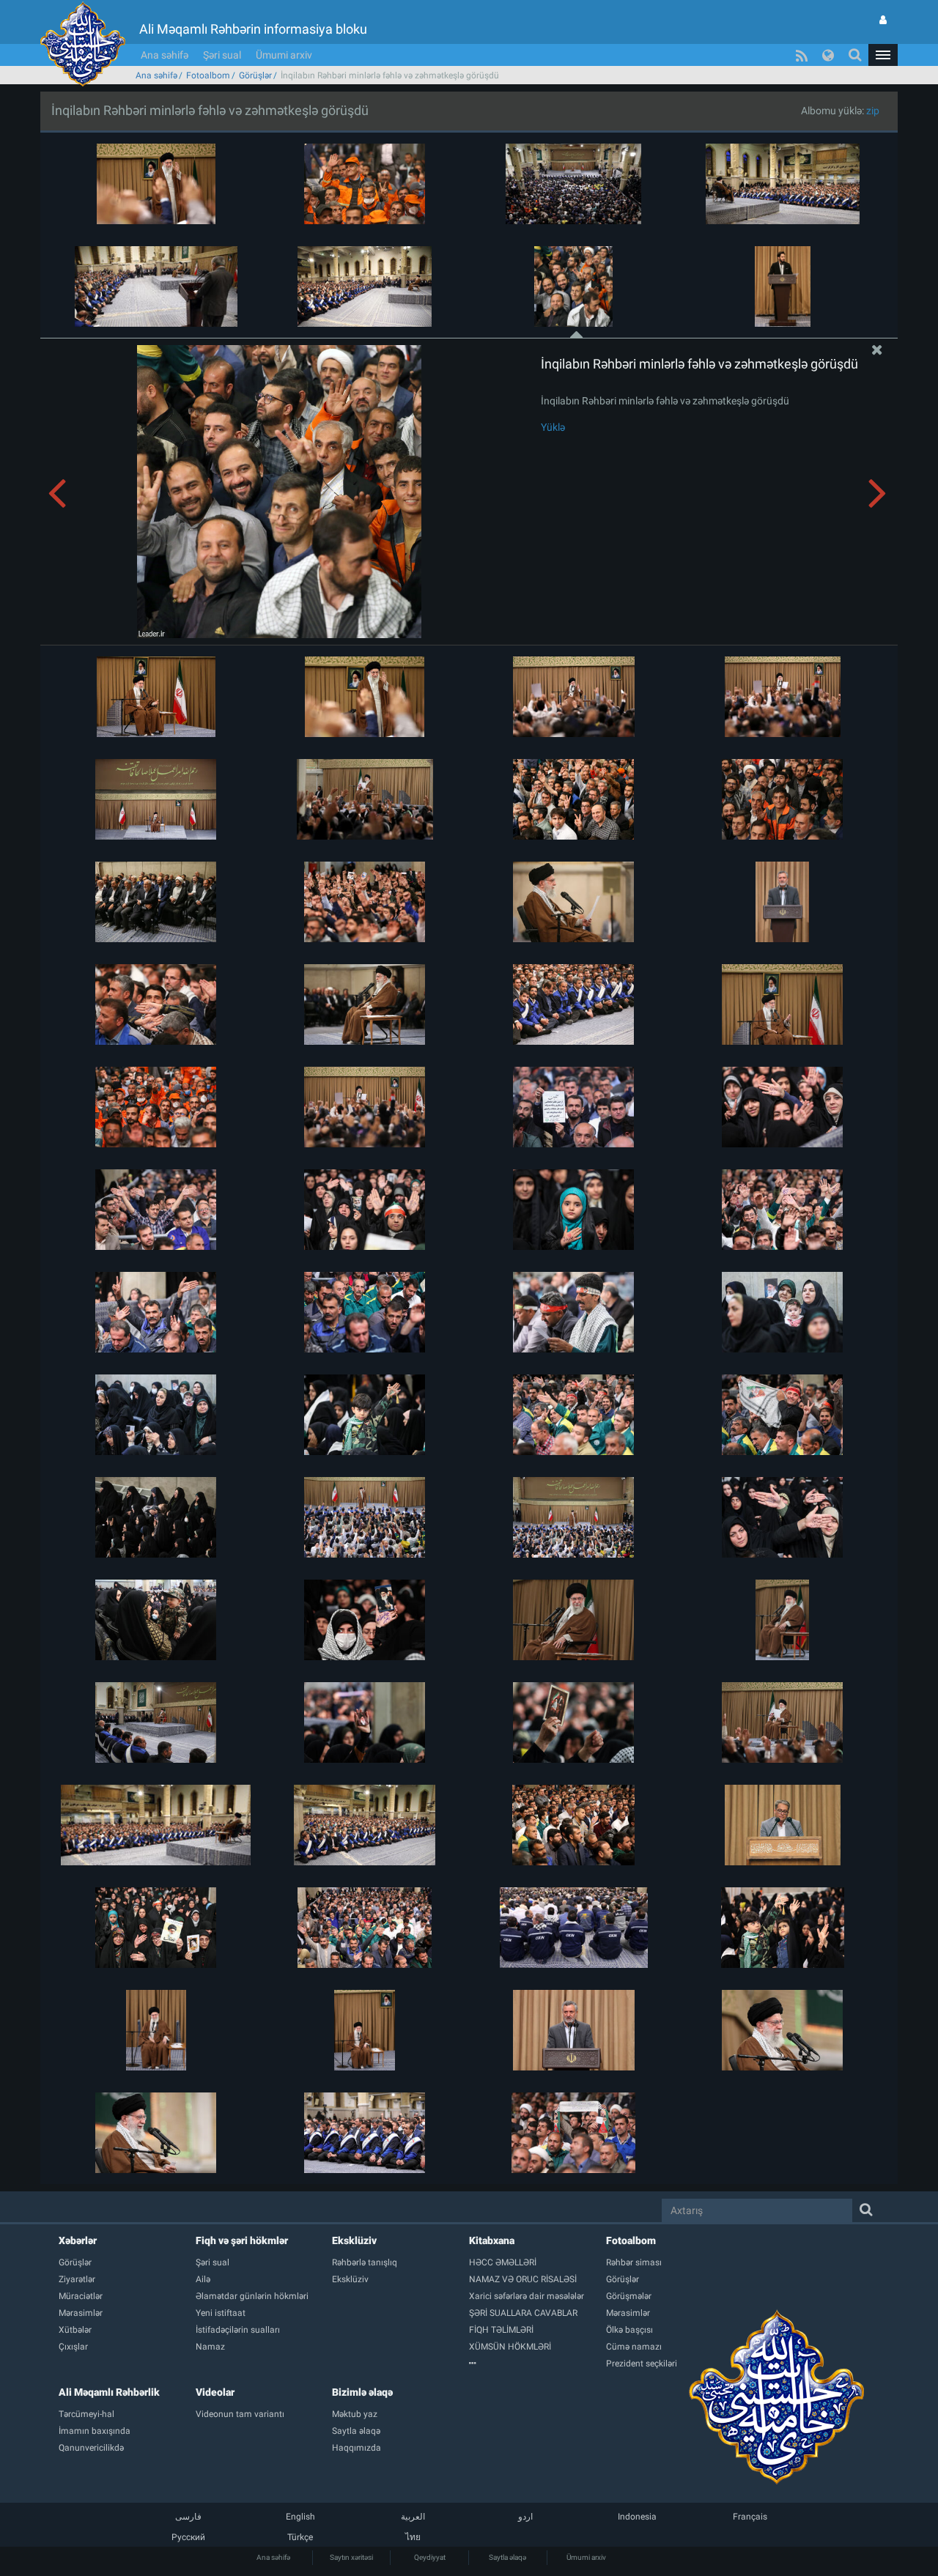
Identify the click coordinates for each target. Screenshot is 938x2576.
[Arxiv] (538, 2364)
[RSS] (802, 55)
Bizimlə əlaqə (362, 2392)
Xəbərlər (78, 2240)
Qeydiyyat (430, 2557)
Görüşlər (255, 75)
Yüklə (553, 427)
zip (873, 111)
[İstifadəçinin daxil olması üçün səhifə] (883, 20)
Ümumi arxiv (284, 55)
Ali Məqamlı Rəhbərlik (109, 2392)
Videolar (215, 2392)
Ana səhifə (165, 55)
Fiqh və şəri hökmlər (242, 2240)
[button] (883, 55)
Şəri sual (222, 55)
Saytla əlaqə (507, 2557)
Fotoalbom (208, 75)
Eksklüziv (354, 2240)
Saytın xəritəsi (351, 2557)
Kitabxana (492, 2240)
